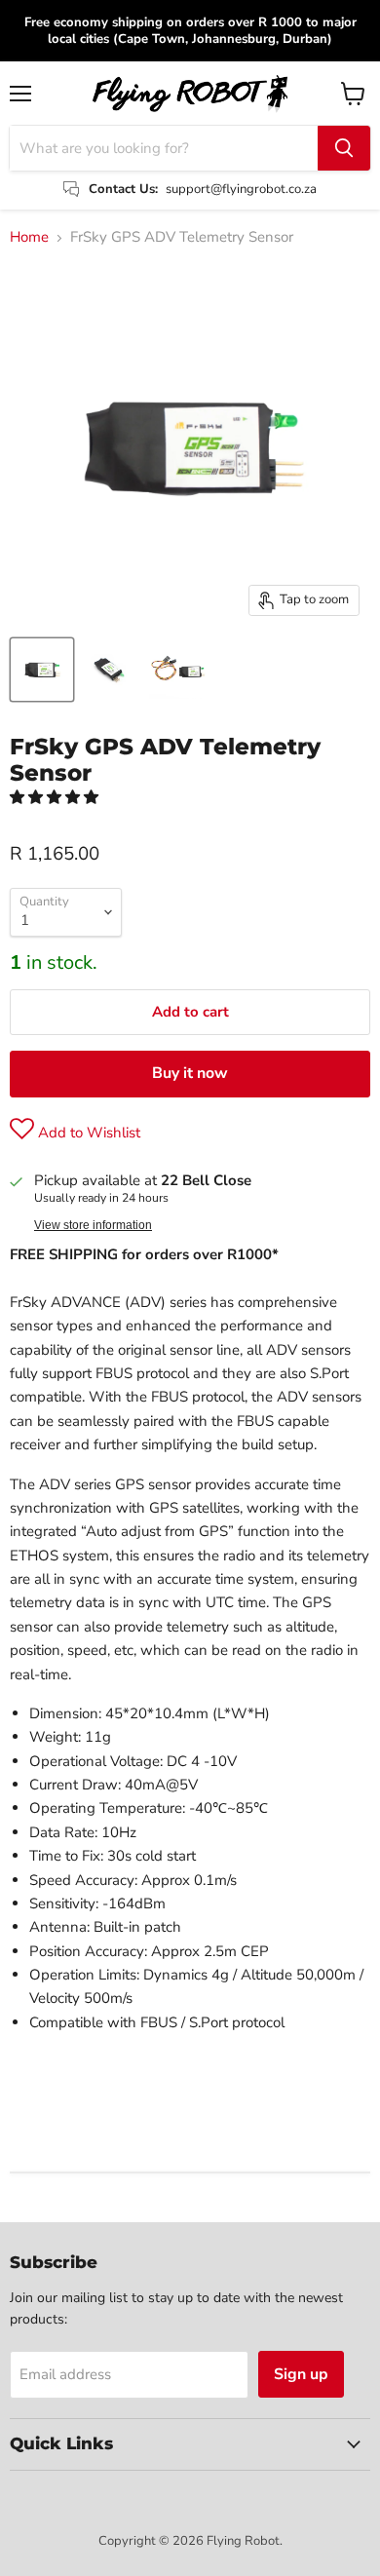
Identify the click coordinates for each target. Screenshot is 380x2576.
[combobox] (164, 148)
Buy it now (190, 1073)
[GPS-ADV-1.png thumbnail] (178, 670)
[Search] (344, 148)
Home (29, 237)
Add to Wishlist (87, 1133)
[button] (56, 797)
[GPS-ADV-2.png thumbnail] (110, 670)
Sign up (301, 2374)
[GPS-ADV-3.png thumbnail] (42, 670)
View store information (93, 1225)
